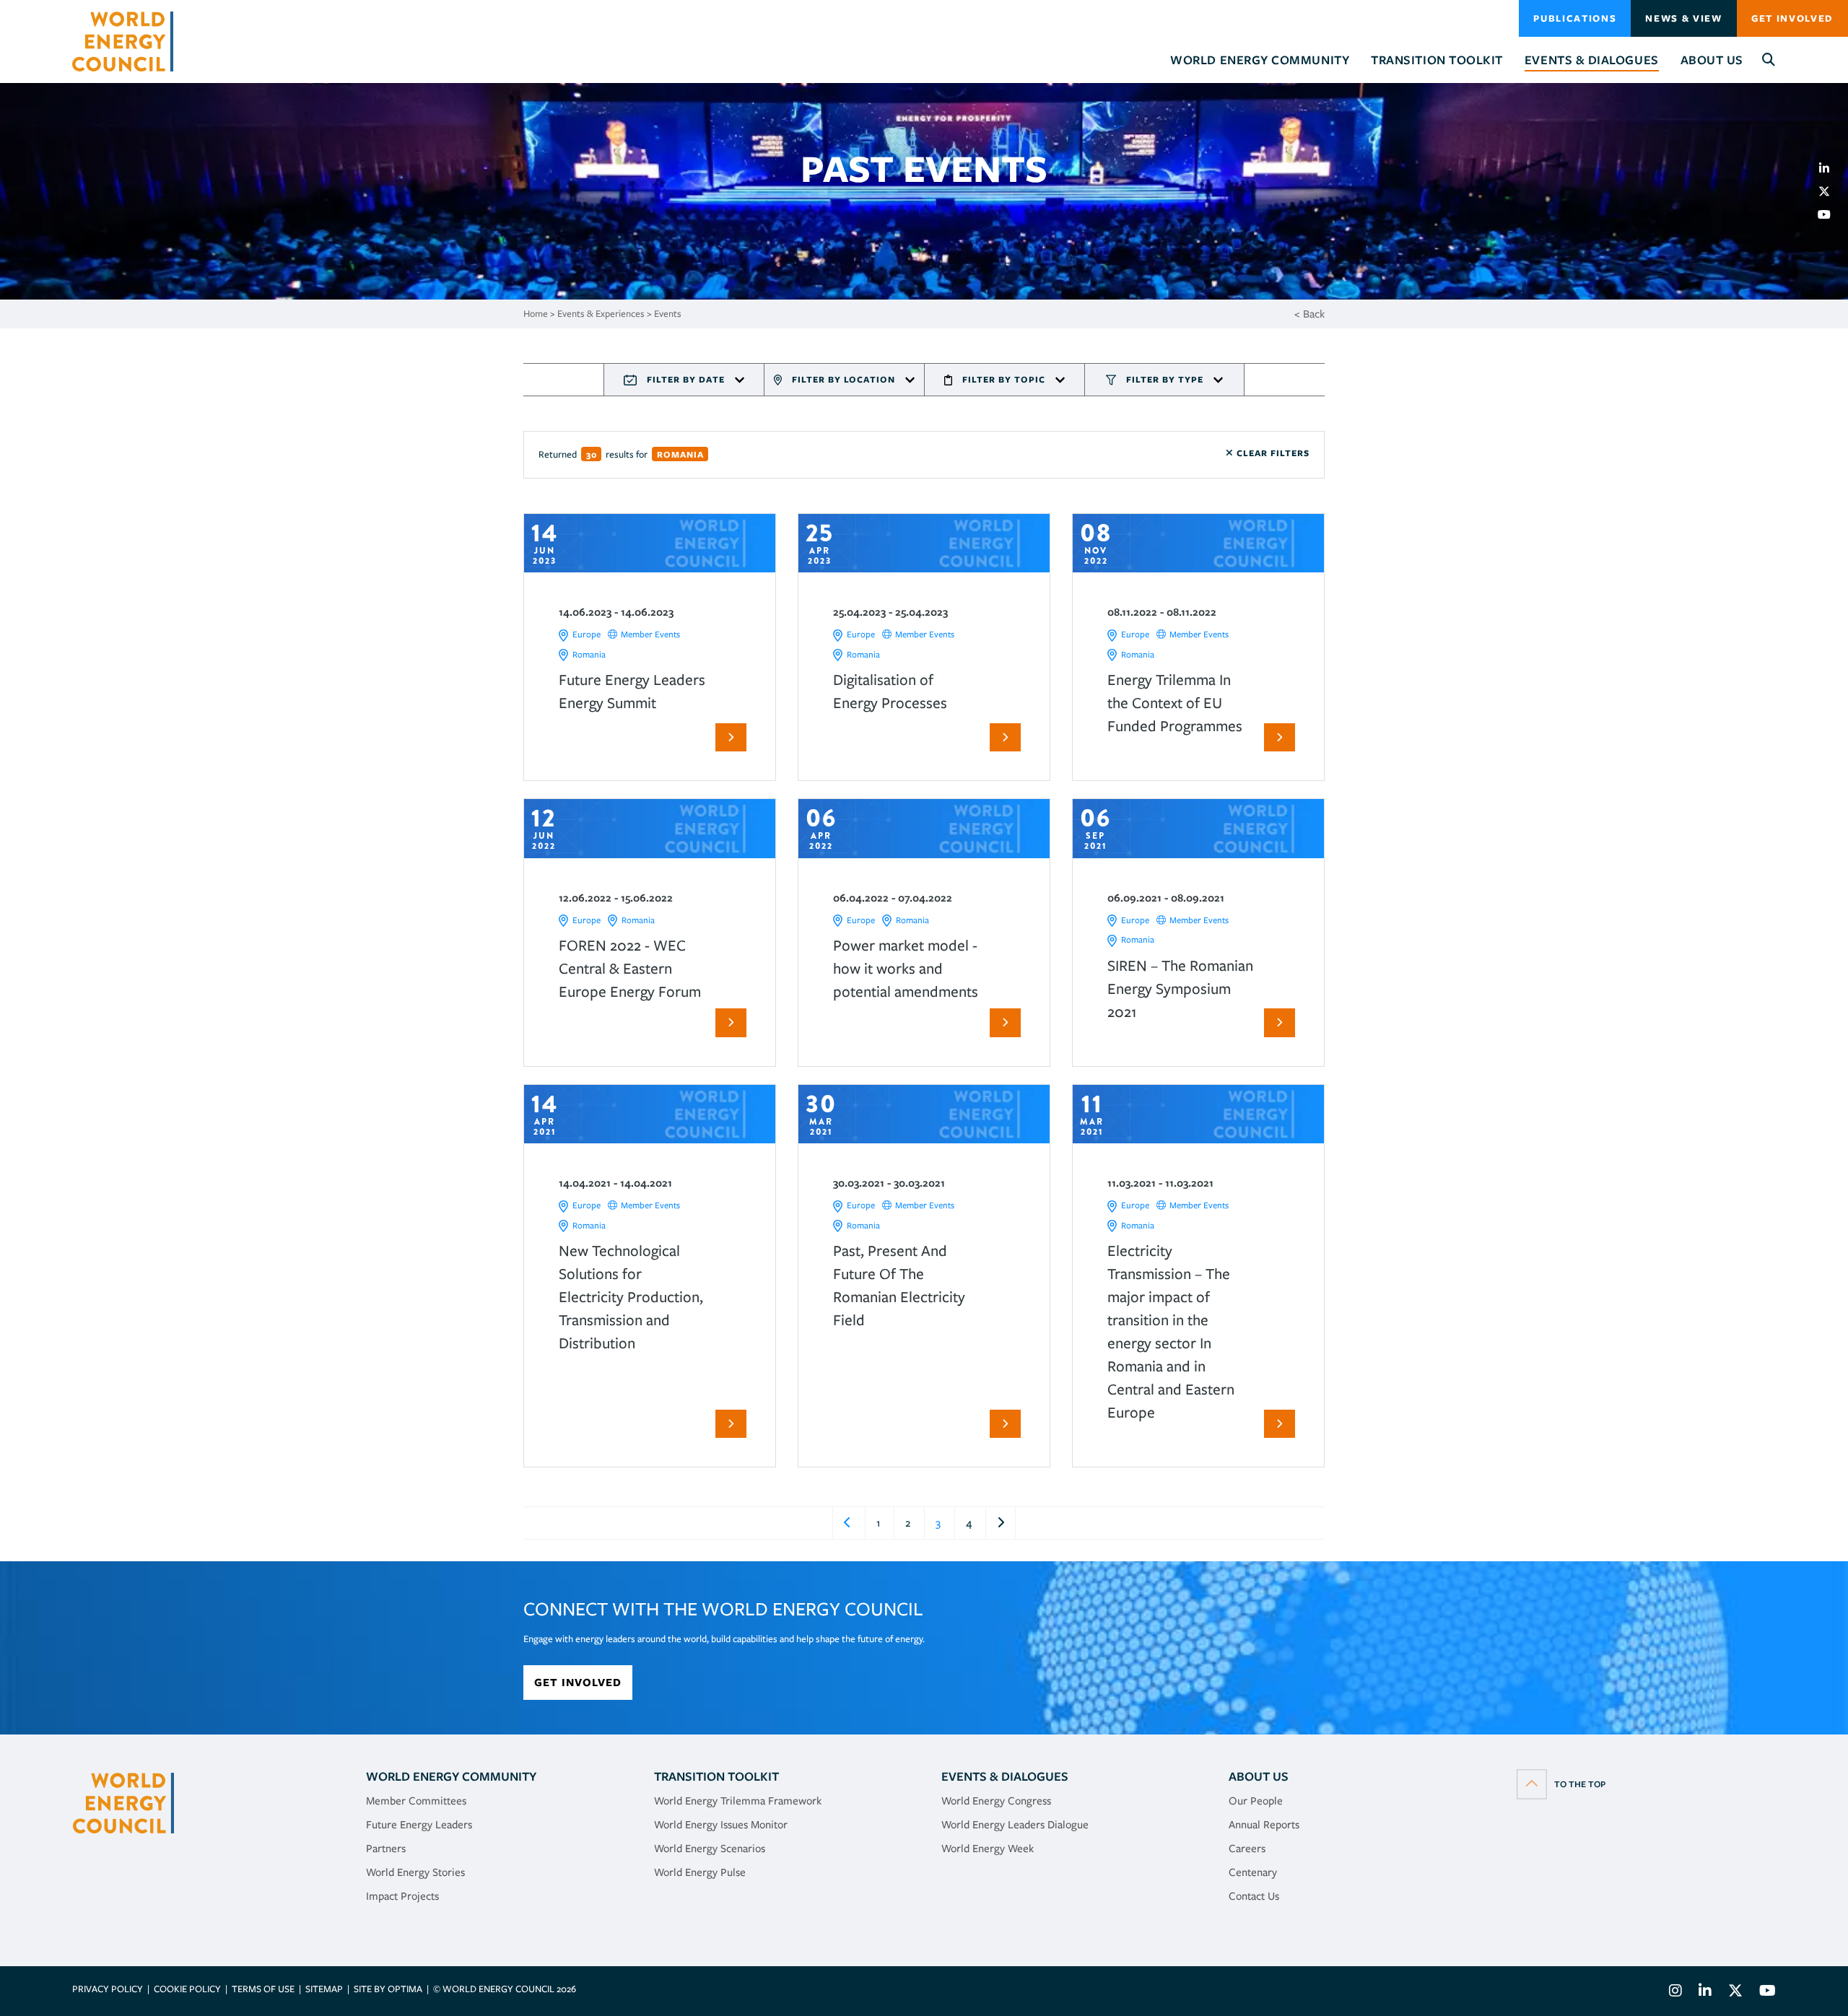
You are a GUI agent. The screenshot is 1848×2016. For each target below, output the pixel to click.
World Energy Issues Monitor (721, 1825)
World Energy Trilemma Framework (738, 1801)
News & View (1683, 18)
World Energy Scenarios (710, 1849)
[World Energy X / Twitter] (1735, 1993)
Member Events (650, 634)
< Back (1309, 314)
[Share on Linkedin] (1830, 168)
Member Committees (416, 1801)
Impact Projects (402, 1896)
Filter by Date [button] (686, 379)
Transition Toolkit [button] (1437, 60)
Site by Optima (388, 1989)
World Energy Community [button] (1260, 60)
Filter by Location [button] (844, 379)
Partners (386, 1849)
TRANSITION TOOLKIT (716, 1776)
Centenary (1253, 1872)
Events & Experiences (601, 314)
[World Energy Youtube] (1764, 1993)
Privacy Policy (108, 1989)
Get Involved (1792, 18)
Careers (1247, 1849)
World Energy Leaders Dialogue (1015, 1825)
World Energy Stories (415, 1872)
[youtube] (1830, 214)
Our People (1256, 1801)
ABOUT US (1259, 1776)
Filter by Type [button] (1165, 379)
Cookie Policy (187, 1989)
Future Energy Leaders (419, 1825)
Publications (1575, 18)
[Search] (1769, 60)
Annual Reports (1264, 1825)
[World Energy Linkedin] (1705, 1993)
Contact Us (1254, 1896)
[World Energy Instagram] (1675, 1993)
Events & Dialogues (1005, 1776)
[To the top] (1561, 1784)
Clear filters (1272, 453)
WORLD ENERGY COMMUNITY (451, 1776)
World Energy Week (988, 1849)
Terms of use (263, 1989)
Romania (589, 654)
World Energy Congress (996, 1801)
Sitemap (324, 1989)
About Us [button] (1712, 60)
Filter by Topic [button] (1004, 379)
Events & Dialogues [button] (1592, 60)
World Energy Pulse (700, 1872)
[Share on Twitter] (1830, 191)
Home (536, 314)
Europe (587, 634)
